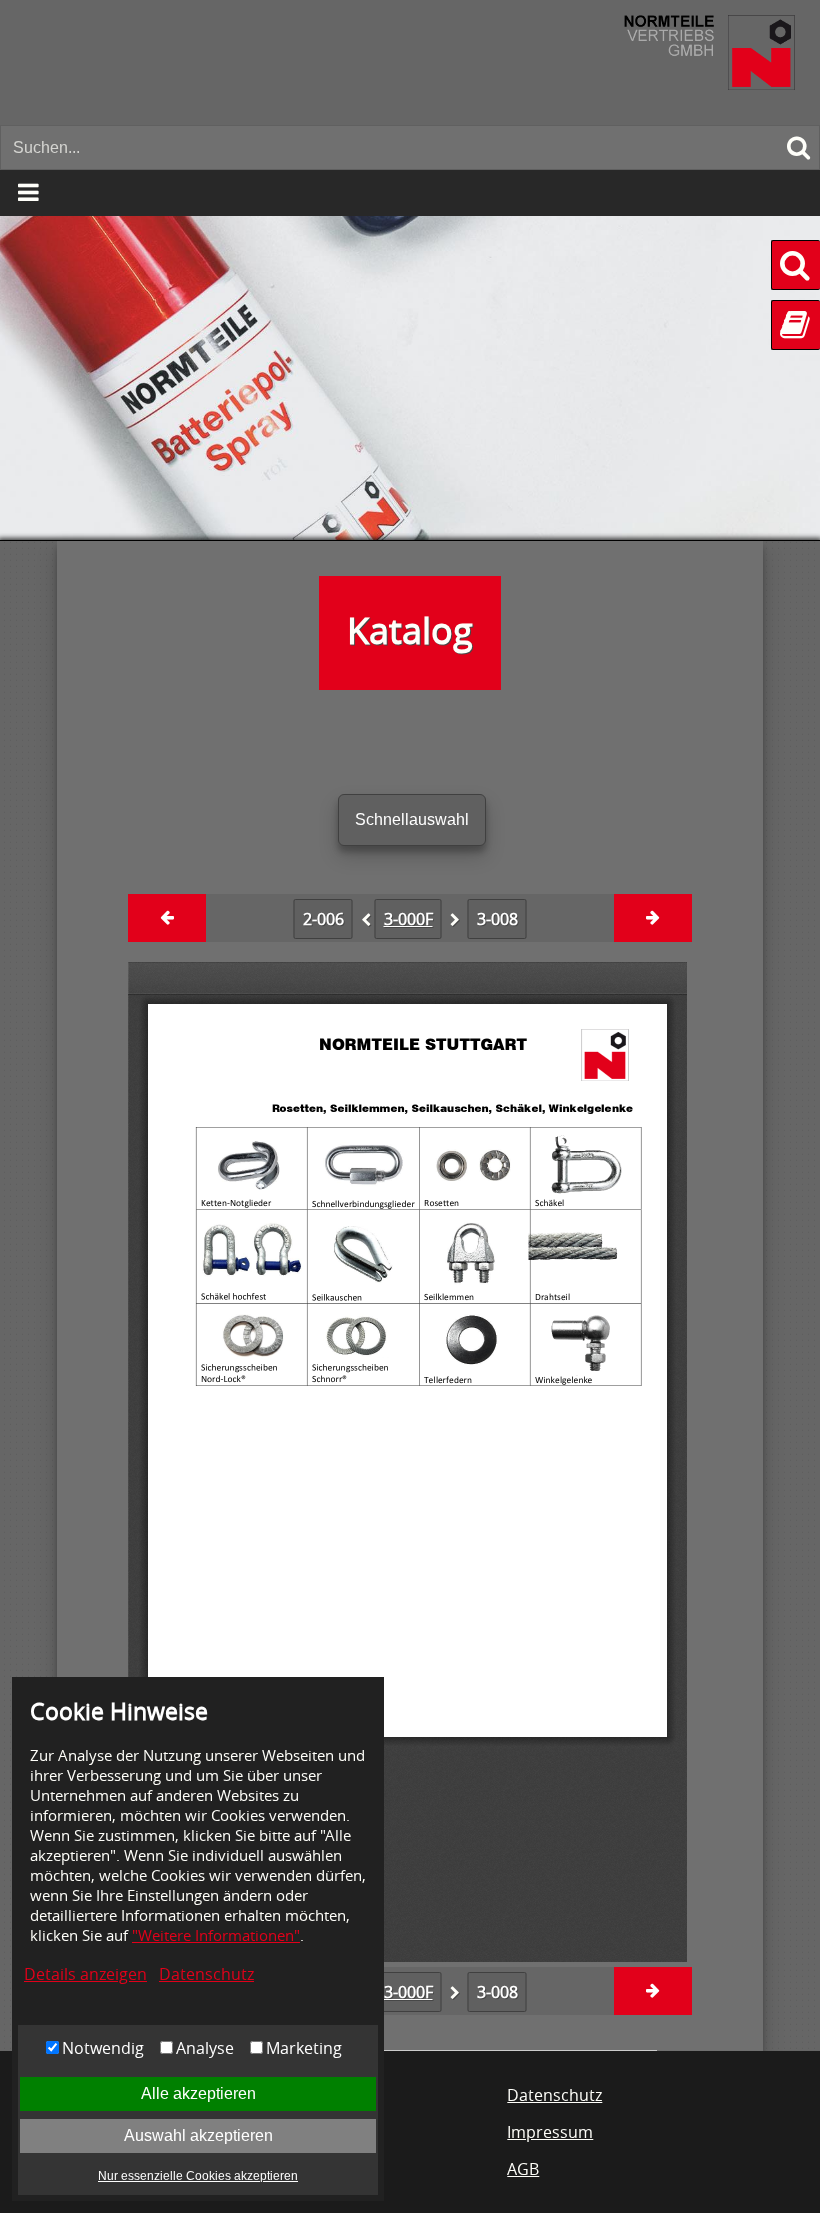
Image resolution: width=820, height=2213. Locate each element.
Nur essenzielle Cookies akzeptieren (198, 2176)
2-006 (323, 919)
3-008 (497, 919)
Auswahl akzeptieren (198, 2135)
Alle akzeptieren (198, 2093)
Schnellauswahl (412, 819)
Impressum (550, 2132)
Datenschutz (206, 1974)
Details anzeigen (85, 1974)
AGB (523, 2169)
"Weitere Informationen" (216, 1935)
